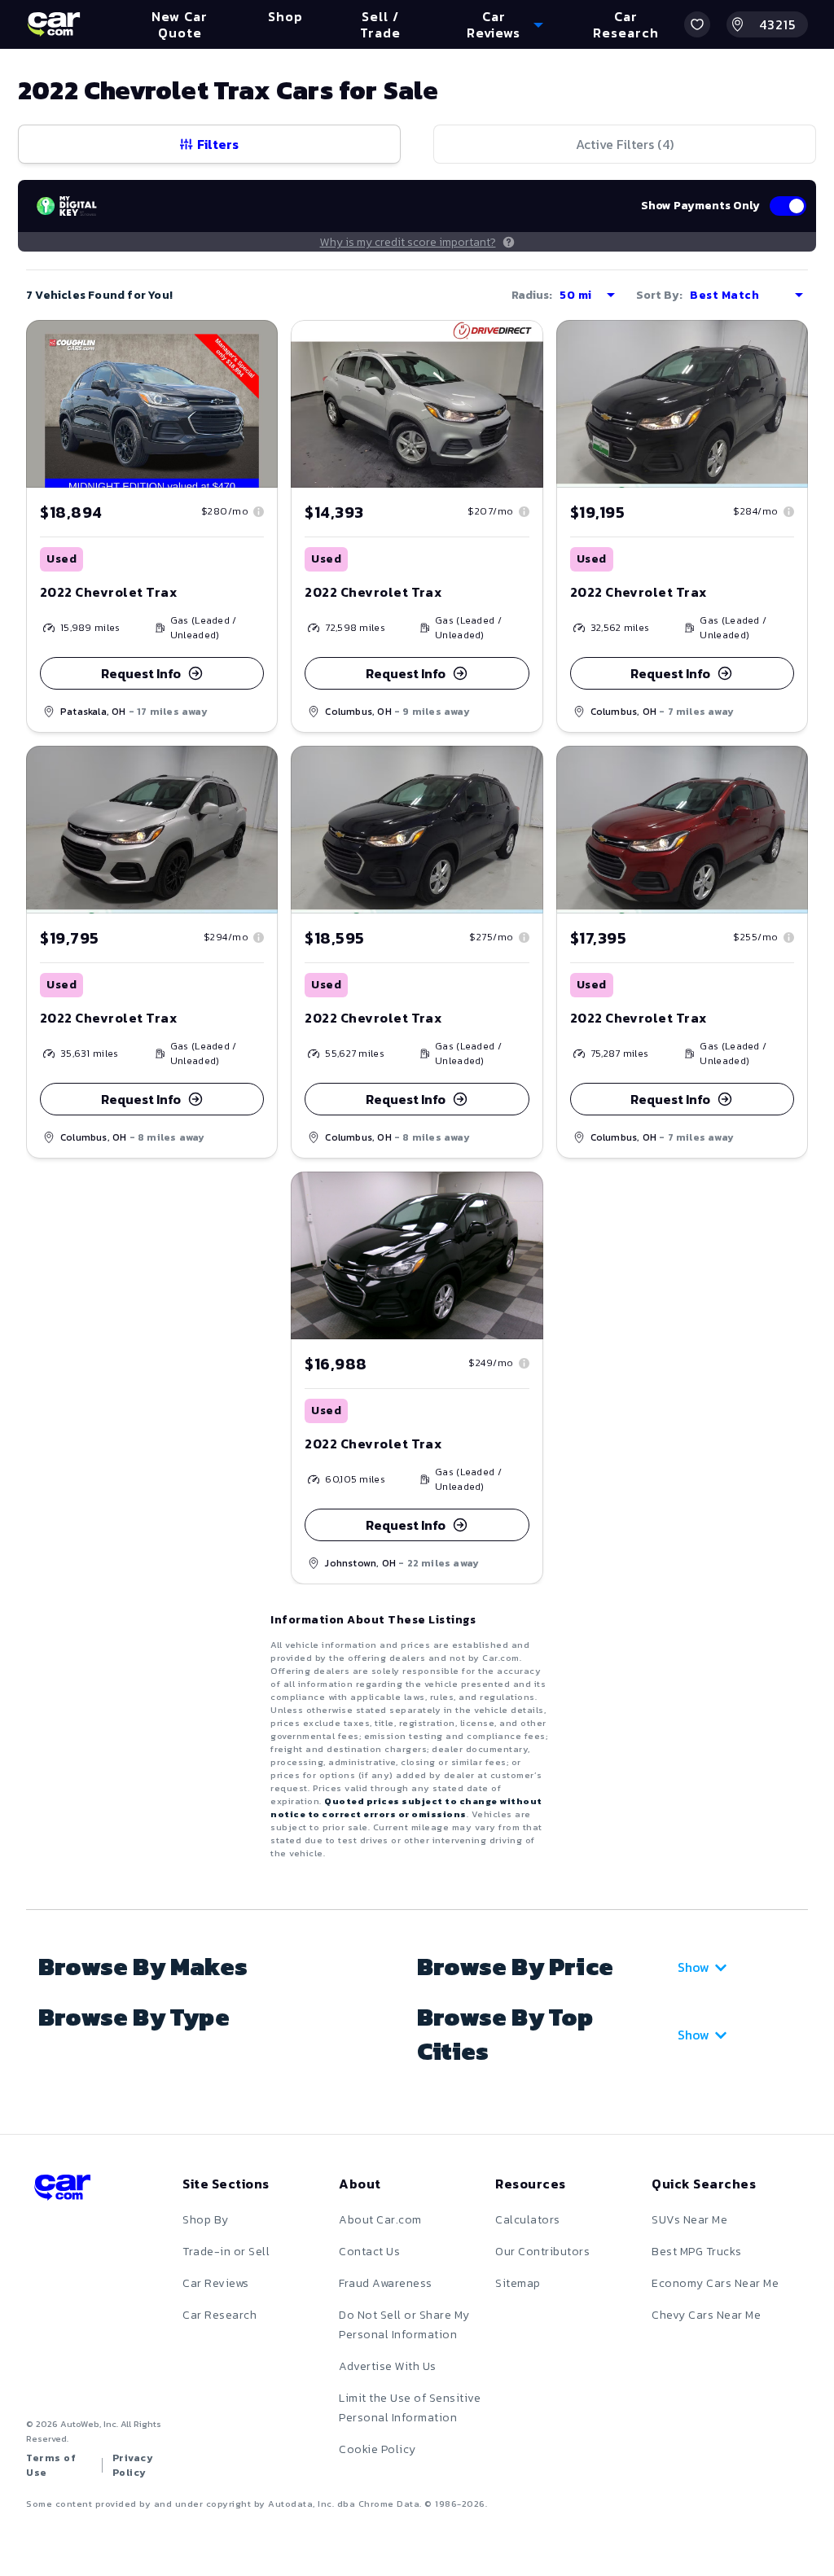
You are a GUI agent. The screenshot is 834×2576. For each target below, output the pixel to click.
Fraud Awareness (386, 2283)
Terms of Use (51, 2465)
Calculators (528, 2220)
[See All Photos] (417, 404)
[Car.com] (54, 24)
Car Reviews (216, 2283)
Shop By (206, 2220)
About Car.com (380, 2220)
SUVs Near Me (689, 2220)
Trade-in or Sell (226, 2252)
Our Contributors (542, 2252)
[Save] (253, 344)
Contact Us (369, 2252)
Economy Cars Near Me (715, 2283)
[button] (697, 24)
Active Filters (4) (625, 144)
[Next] (530, 404)
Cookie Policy (377, 2449)
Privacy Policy (133, 2465)
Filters (218, 144)
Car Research (219, 2315)
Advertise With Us (388, 2366)
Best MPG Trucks (697, 2252)
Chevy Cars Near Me (706, 2315)
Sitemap (518, 2283)
